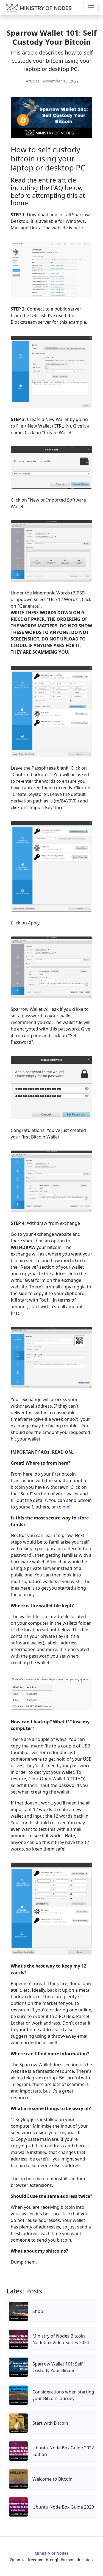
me (66, 1507)
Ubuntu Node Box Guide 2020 (63, 2507)
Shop (38, 2311)
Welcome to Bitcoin (52, 2479)
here (78, 228)
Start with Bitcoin (50, 2423)
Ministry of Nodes (51, 2553)
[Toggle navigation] (91, 8)
